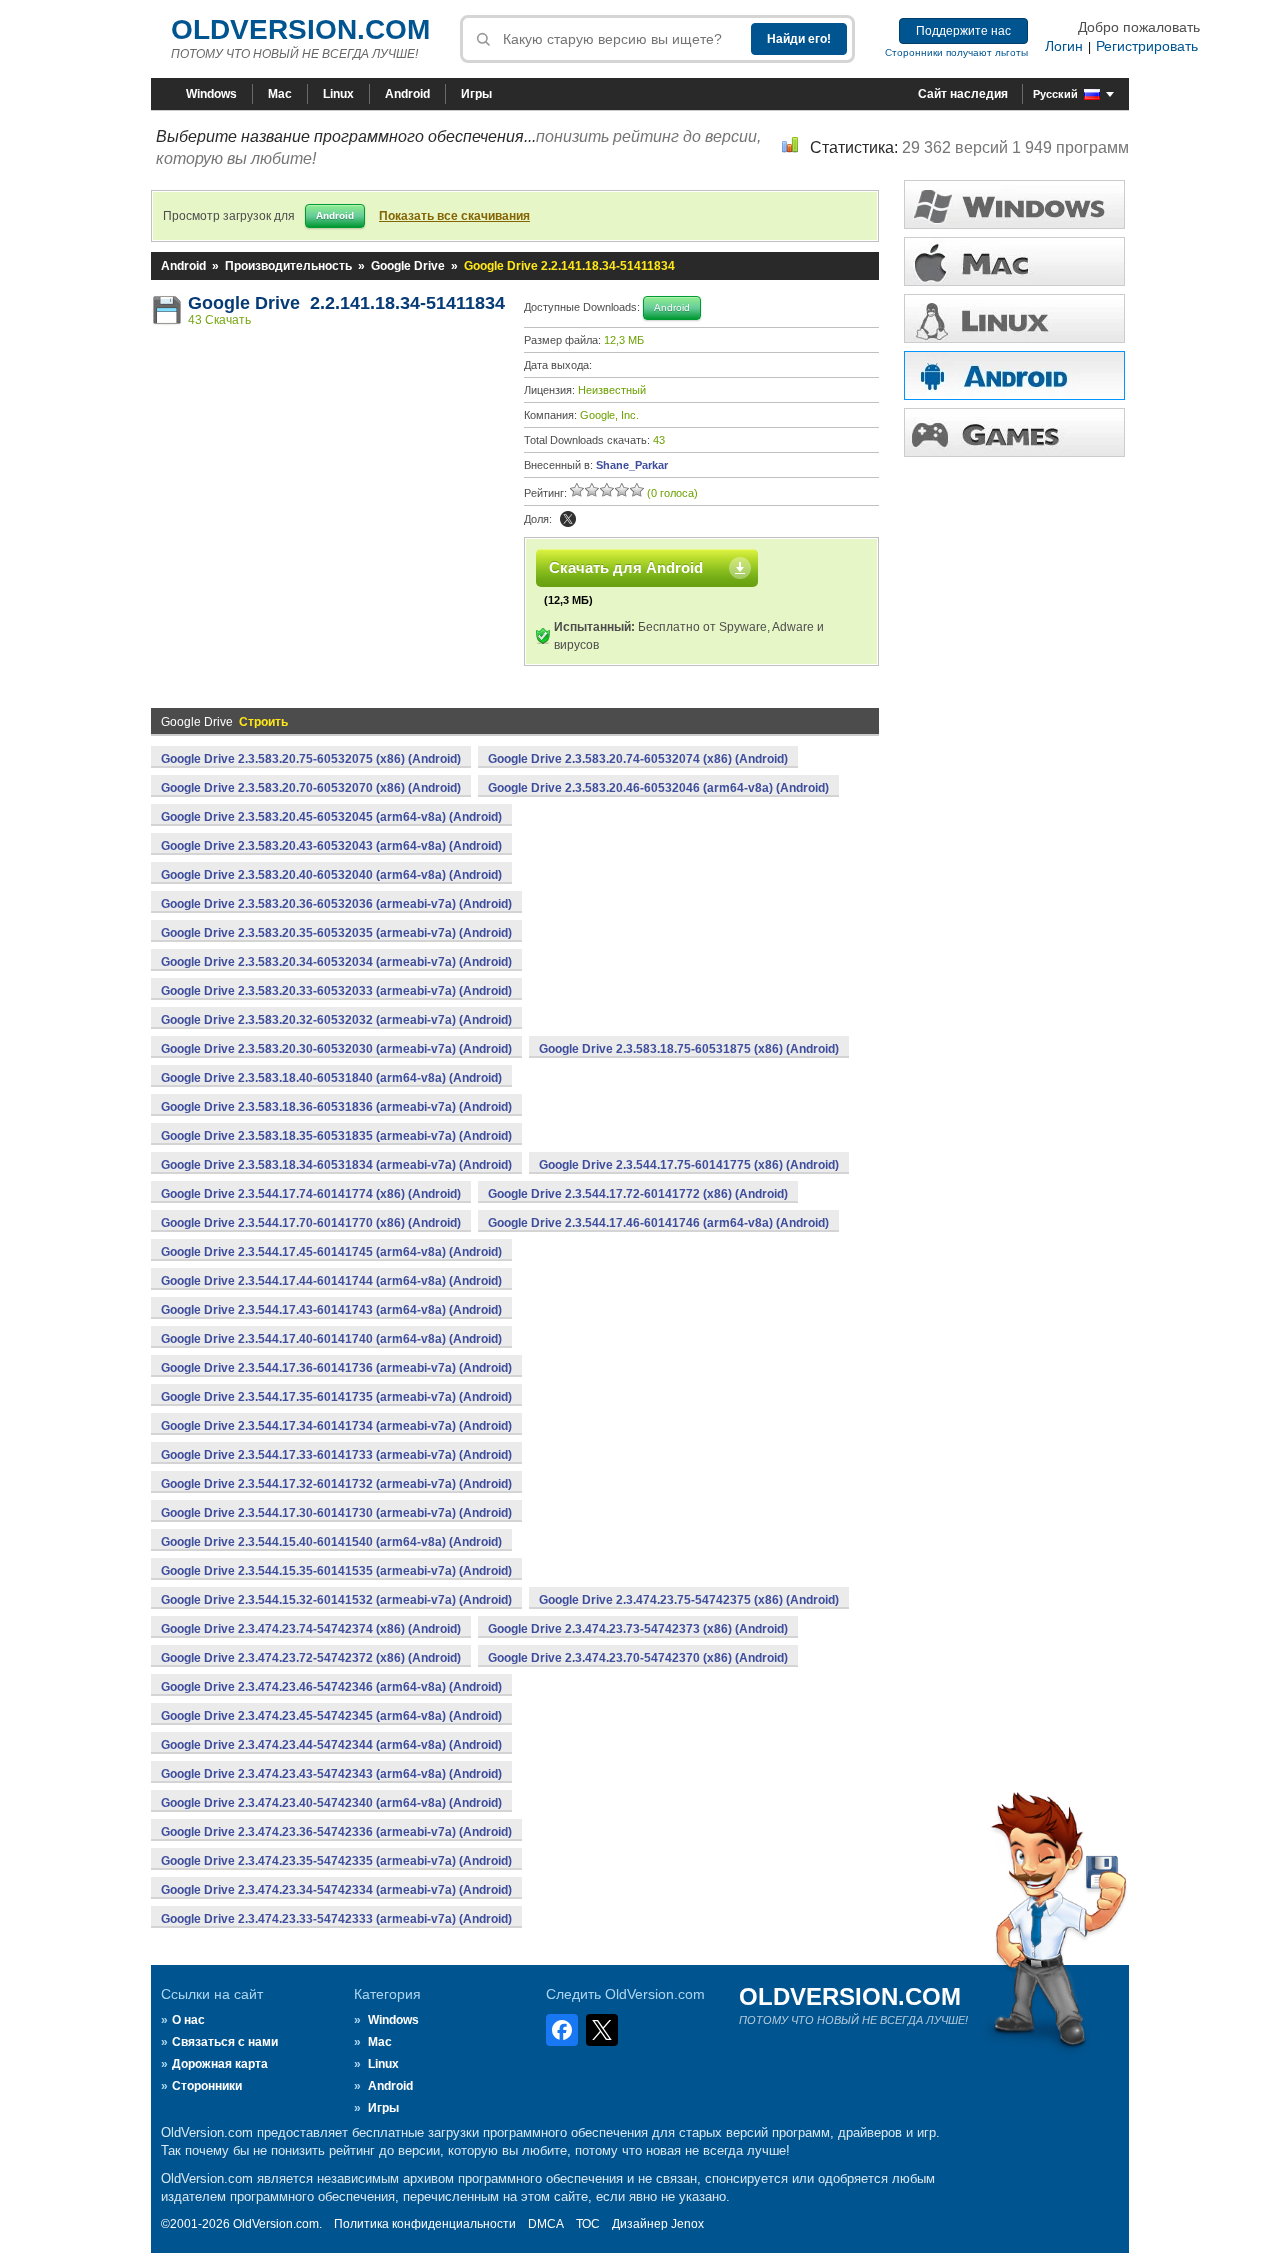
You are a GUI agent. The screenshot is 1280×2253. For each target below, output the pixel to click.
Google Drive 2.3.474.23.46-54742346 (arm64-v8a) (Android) (331, 1687)
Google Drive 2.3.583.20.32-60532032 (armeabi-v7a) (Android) (336, 1020)
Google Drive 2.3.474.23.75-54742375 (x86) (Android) (689, 1600)
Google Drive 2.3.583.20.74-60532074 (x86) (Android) (638, 759)
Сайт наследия (963, 94)
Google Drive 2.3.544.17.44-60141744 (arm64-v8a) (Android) (331, 1281)
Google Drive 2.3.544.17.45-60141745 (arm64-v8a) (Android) (331, 1252)
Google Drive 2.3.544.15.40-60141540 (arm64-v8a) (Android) (331, 1542)
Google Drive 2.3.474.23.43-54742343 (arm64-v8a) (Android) (331, 1774)
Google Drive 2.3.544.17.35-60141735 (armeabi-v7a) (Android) (336, 1397)
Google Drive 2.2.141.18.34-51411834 (346, 303)
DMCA (546, 2224)
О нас (188, 2020)
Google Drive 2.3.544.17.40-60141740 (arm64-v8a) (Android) (331, 1339)
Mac (280, 94)
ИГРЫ (1014, 432)
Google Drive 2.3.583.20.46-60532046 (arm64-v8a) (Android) (658, 788)
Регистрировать (1147, 46)
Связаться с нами (225, 2042)
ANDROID (1014, 375)
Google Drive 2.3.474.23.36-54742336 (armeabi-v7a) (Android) (336, 1832)
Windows (211, 94)
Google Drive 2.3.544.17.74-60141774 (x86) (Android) (311, 1194)
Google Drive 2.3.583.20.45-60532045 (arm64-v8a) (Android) (331, 817)
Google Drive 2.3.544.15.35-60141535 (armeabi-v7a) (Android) (336, 1571)
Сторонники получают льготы (956, 52)
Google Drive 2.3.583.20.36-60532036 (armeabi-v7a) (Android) (336, 904)
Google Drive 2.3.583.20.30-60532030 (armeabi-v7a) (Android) (336, 1049)
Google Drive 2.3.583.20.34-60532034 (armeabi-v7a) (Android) (336, 962)
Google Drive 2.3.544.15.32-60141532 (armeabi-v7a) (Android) (336, 1600)
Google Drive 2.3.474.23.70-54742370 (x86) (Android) (638, 1658)
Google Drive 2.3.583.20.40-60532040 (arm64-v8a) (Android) (331, 875)
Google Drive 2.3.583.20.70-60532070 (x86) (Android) (311, 788)
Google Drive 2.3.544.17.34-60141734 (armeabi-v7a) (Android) (336, 1426)
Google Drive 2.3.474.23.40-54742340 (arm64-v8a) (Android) (331, 1803)
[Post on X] (568, 519)
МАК (1014, 261)
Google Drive (408, 266)
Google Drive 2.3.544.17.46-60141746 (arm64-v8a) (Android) (658, 1223)
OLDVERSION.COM (300, 29)
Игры (476, 94)
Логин (1064, 46)
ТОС (588, 2224)
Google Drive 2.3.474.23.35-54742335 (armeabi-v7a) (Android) (336, 1861)
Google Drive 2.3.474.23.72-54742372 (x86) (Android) (311, 1658)
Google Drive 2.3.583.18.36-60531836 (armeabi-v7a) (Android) (336, 1107)
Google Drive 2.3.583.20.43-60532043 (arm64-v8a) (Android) (331, 846)
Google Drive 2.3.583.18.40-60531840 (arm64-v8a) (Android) (331, 1078)
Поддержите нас (963, 31)
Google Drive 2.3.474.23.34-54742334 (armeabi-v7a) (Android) (336, 1890)
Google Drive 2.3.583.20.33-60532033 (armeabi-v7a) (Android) (336, 991)
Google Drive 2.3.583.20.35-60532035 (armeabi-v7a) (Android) (336, 933)
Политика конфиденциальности (425, 2224)
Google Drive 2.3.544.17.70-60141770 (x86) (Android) (311, 1223)
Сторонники (207, 2086)
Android (407, 94)
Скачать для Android (626, 567)
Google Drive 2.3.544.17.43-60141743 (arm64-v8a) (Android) (331, 1310)
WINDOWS (1014, 204)
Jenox (687, 2224)
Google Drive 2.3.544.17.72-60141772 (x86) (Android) (638, 1194)
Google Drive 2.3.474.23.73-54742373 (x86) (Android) (638, 1629)
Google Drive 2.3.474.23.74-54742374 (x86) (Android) (311, 1629)
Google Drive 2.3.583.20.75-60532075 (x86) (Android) (311, 759)
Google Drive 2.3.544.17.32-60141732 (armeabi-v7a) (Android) (336, 1484)
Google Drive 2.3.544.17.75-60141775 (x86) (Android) (689, 1165)
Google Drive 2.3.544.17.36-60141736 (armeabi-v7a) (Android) (336, 1368)
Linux (338, 94)
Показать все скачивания (454, 216)
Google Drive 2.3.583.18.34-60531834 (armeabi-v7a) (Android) (336, 1165)
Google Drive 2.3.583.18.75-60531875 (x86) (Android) (689, 1049)
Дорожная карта (220, 2064)
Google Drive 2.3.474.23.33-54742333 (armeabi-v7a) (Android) (336, 1919)
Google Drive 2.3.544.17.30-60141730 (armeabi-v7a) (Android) (336, 1513)
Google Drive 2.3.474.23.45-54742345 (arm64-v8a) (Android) (331, 1716)
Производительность (288, 266)
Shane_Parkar (632, 465)
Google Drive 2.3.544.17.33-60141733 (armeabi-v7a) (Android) (336, 1455)
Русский (1055, 94)
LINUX (1014, 318)
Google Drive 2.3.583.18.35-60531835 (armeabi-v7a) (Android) (336, 1136)
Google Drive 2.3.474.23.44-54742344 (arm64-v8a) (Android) (331, 1745)
